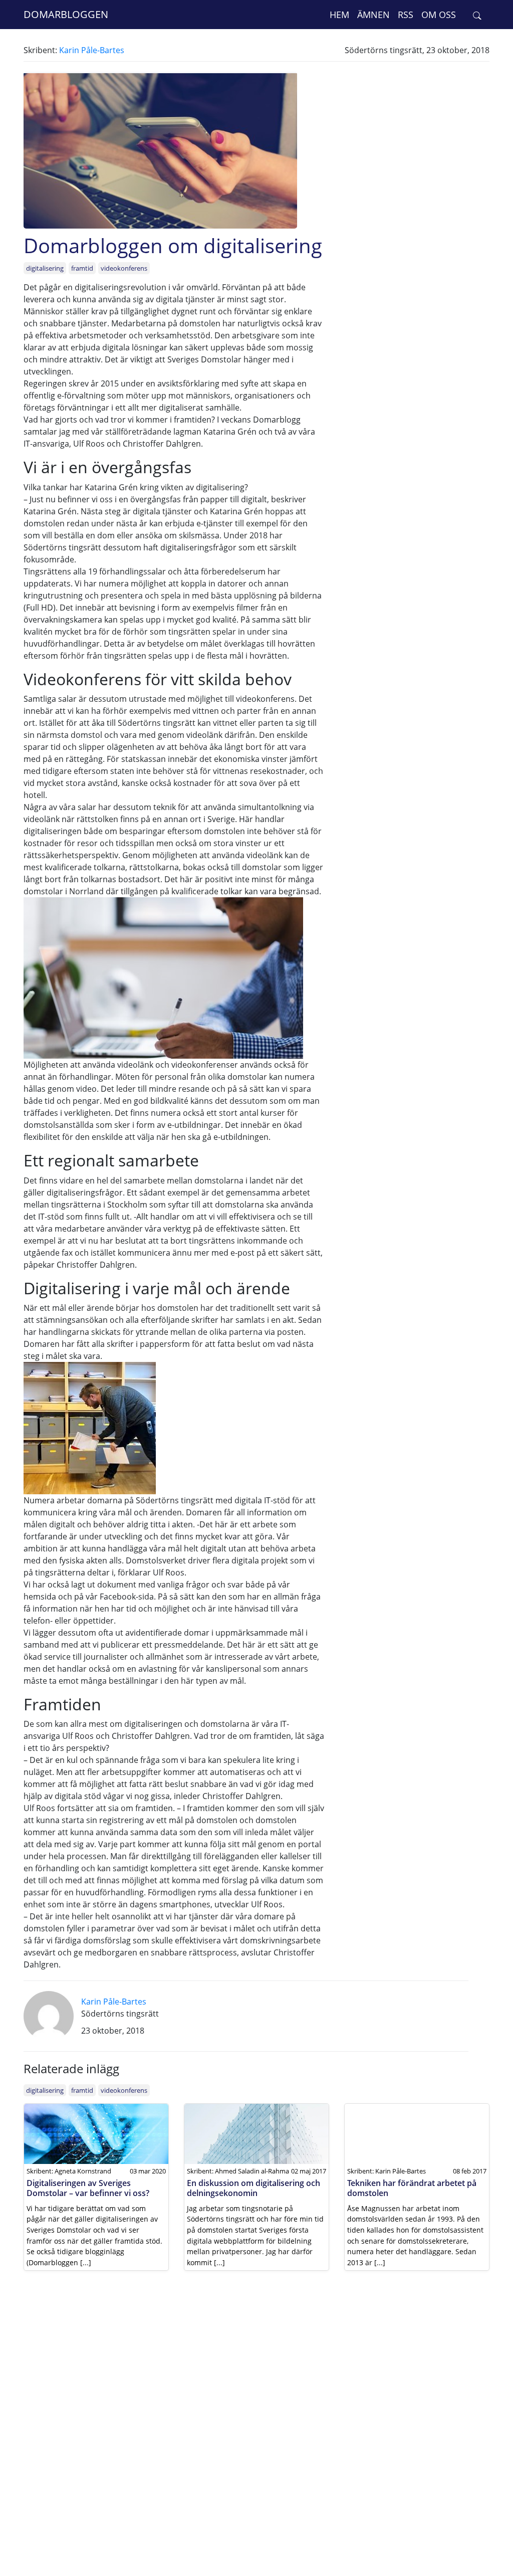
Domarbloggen (66, 14)
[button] (477, 15)
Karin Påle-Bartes (92, 50)
